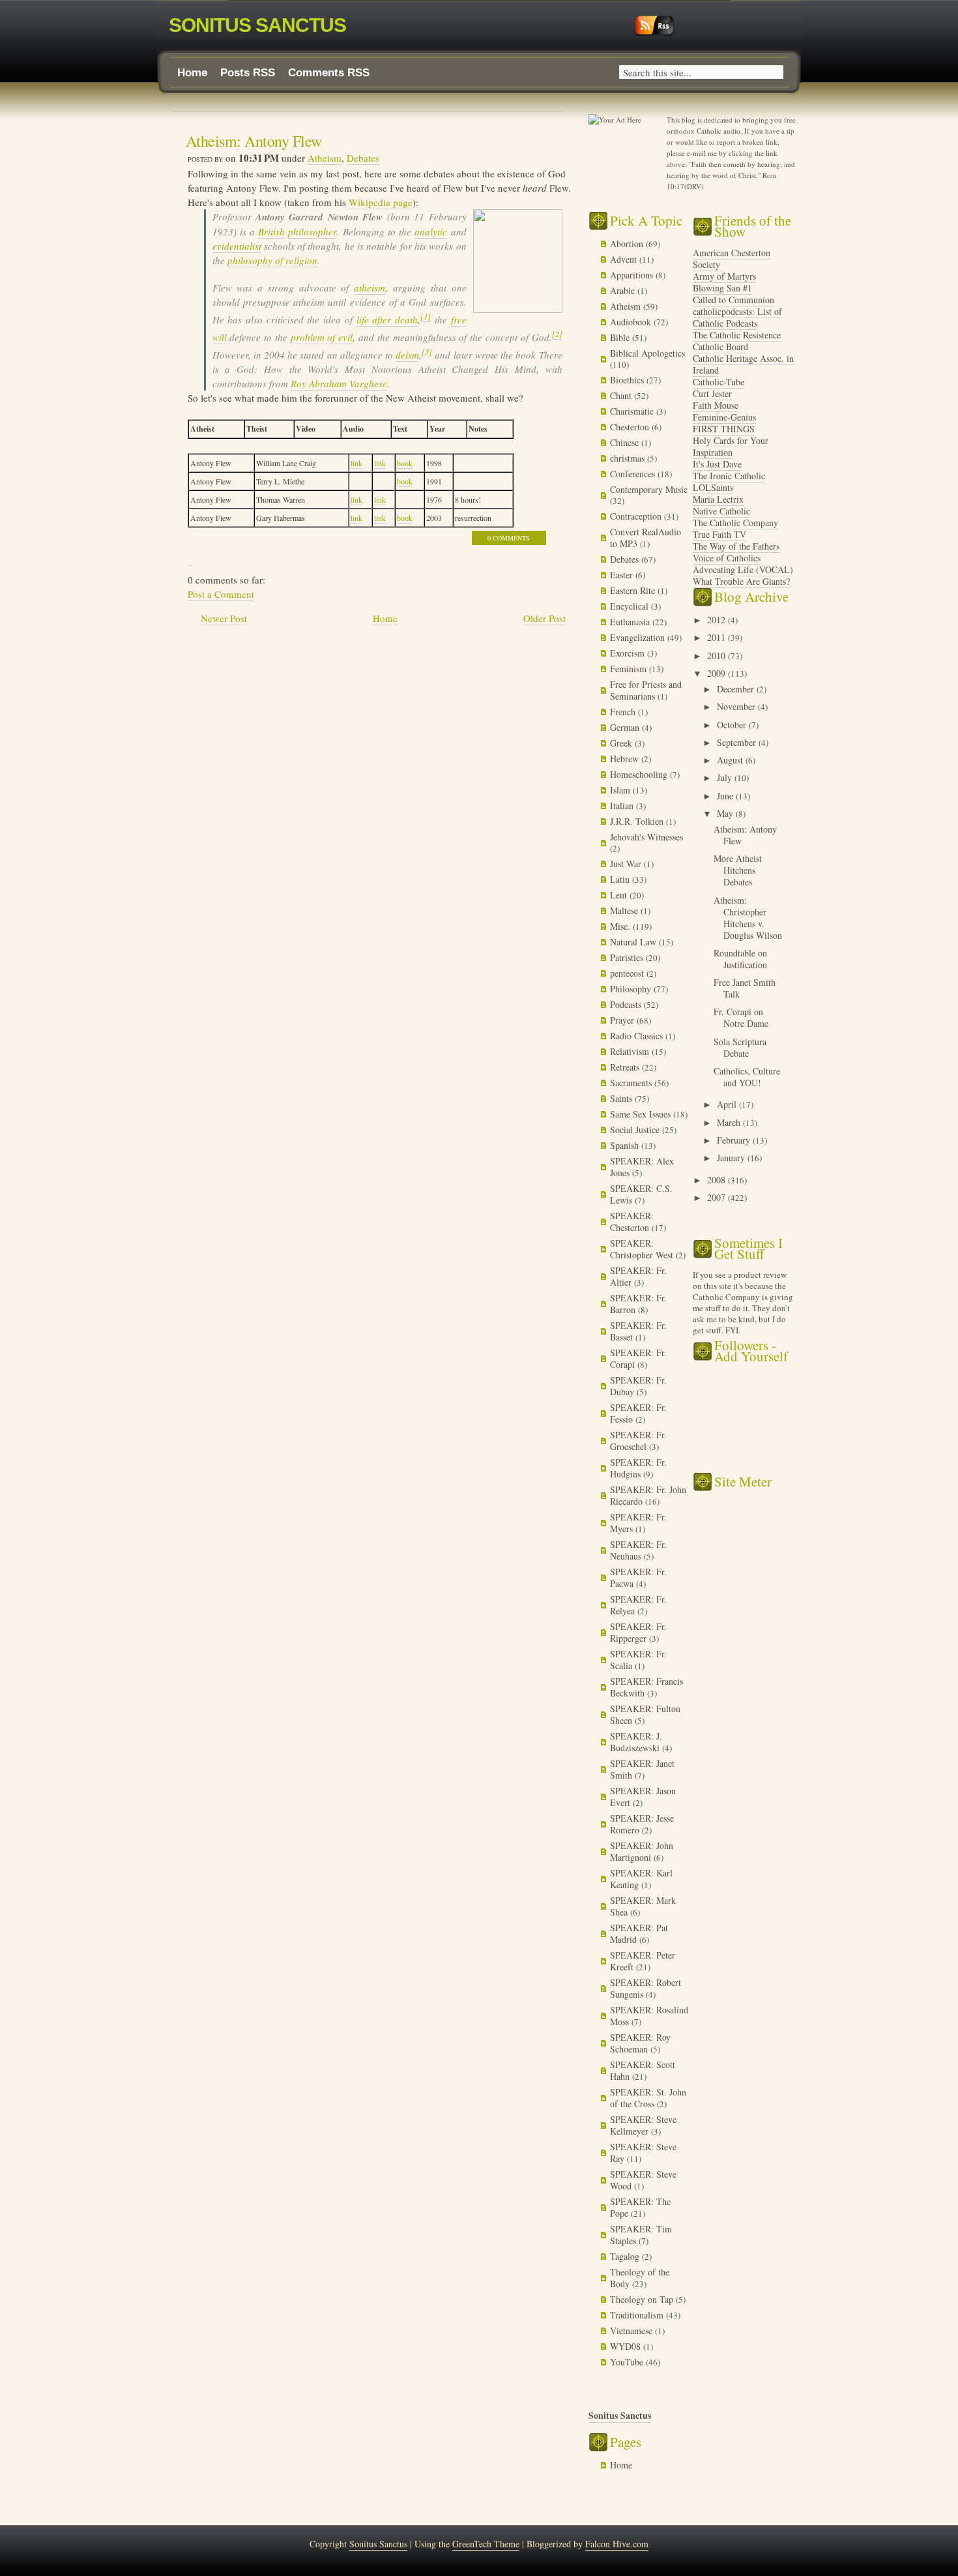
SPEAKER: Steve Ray (643, 2153)
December (737, 689)
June (726, 796)
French (624, 712)
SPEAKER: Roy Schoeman (640, 2043)
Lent (620, 895)
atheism (370, 288)
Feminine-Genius (724, 417)
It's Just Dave (717, 464)
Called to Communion (733, 300)
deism (407, 355)
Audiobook (632, 322)
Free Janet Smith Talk (745, 988)
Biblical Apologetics (647, 353)
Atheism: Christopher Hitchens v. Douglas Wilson (748, 918)
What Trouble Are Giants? (741, 581)
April (728, 1104)
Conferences (634, 474)
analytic (431, 231)
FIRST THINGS (724, 429)
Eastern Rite (634, 590)
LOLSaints (713, 487)
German (626, 727)
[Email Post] (189, 559)
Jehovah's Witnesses (646, 837)
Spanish (626, 1145)
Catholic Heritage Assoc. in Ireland (743, 364)
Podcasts (627, 1004)
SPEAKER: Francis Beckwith (646, 1687)
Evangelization (639, 637)
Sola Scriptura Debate (740, 1047)
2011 (718, 637)
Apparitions (633, 275)
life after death (387, 319)
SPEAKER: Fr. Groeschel (638, 1441)
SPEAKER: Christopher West (643, 1249)
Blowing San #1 (722, 288)
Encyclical (631, 606)
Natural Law (634, 942)
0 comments (509, 538)
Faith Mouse (716, 405)
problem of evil (322, 337)
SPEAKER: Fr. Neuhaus (638, 1550)
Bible (621, 337)
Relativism (631, 1051)
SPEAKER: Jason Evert (643, 1797)
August (731, 760)
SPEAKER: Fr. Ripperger (638, 1632)
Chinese (626, 442)
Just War (627, 864)
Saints (622, 1098)
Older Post (544, 618)
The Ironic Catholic (729, 476)
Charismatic (633, 411)
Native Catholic (721, 511)
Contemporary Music (649, 489)
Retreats (626, 1067)
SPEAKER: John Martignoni (642, 1851)
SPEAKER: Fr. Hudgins (638, 1468)
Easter (623, 575)
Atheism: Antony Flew (254, 141)
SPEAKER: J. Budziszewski (636, 1742)
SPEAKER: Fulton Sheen (645, 1714)
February (735, 1140)
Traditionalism (638, 2315)
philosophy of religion (272, 260)
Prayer (623, 1020)
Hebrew (626, 759)
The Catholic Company (735, 523)
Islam (621, 790)
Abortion (628, 244)
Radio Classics (638, 1036)
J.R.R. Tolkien (638, 821)
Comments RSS (329, 73)
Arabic (624, 290)
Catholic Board (720, 347)
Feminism (630, 669)
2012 (718, 620)
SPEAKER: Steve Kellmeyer (643, 2125)
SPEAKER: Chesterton (632, 1221)
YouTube (628, 2362)
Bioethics (628, 380)
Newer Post (224, 618)
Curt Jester (712, 393)
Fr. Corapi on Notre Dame (741, 1017)
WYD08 (627, 2346)
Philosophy (632, 989)
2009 (718, 673)
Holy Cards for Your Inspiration (731, 446)
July (726, 777)
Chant (622, 395)
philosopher (312, 231)
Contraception (637, 516)
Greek (622, 743)
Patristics (628, 957)
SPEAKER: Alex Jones (642, 1167)
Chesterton (631, 427)
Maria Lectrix (718, 499)
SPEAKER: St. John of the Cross (648, 2098)
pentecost (628, 973)
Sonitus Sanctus (257, 25)
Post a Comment (221, 594)
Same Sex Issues (642, 1114)
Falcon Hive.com (617, 2544)
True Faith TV (719, 534)
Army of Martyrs (724, 276)
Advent (625, 259)
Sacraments (632, 1083)
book (405, 463)
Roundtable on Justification (740, 959)
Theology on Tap (643, 2299)
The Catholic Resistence (737, 335)
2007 (718, 1197)
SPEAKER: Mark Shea (643, 1906)
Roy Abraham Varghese (339, 383)
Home (192, 73)
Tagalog (626, 2256)
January (732, 1158)
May (726, 813)
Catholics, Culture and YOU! (747, 1077)
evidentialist (237, 246)
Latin (621, 879)
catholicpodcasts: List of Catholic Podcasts (737, 317)
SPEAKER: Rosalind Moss (649, 2016)
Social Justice (636, 1130)
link (356, 463)
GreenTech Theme (486, 2544)
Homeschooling (640, 774)
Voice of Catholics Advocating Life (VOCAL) (743, 564)
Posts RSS (248, 73)
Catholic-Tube (718, 382)
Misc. (621, 926)
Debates (363, 158)
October (733, 725)
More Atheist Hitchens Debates (738, 870)
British (271, 231)
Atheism (325, 158)
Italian (623, 806)
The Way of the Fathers (736, 546)
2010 (718, 656)
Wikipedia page (381, 202)
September (738, 742)
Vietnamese (632, 2331)
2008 (718, 1180)
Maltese (625, 910)
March (730, 1122)
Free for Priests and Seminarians (646, 690)
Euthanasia (631, 622)
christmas (629, 458)
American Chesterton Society (732, 259)
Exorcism (629, 653)
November (737, 706)
